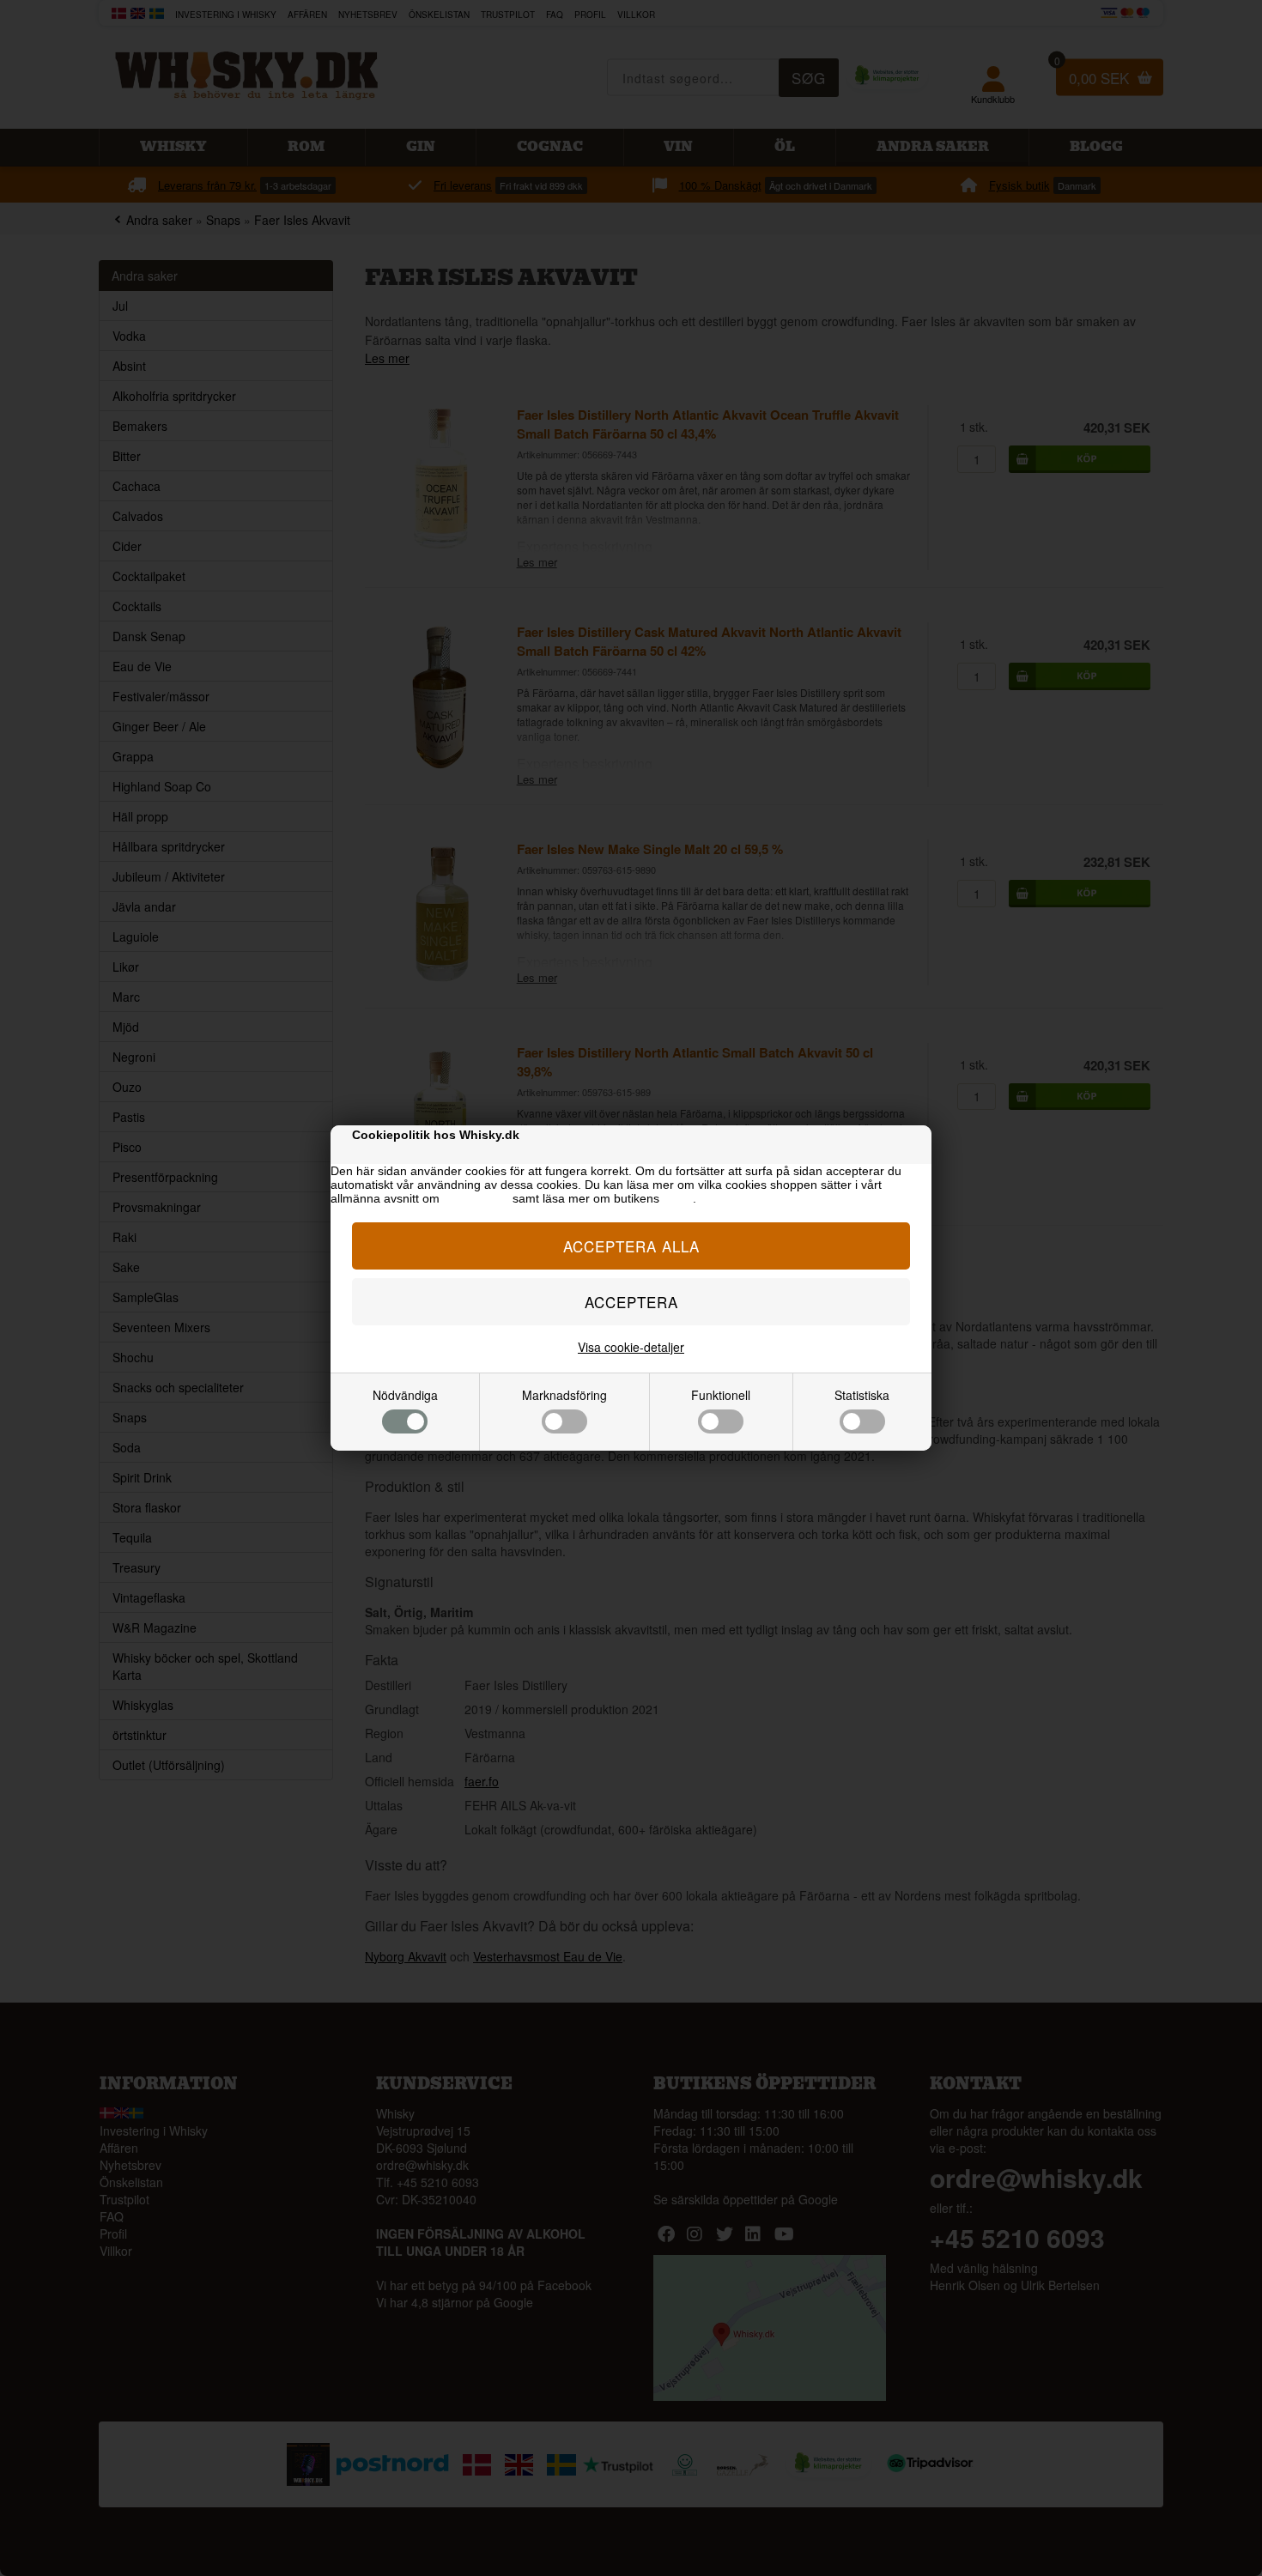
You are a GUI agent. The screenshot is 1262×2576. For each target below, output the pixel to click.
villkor (678, 1198)
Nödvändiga (405, 1395)
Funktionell (721, 1395)
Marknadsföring (564, 1395)
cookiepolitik (476, 1198)
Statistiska (862, 1395)
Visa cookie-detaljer (631, 1347)
